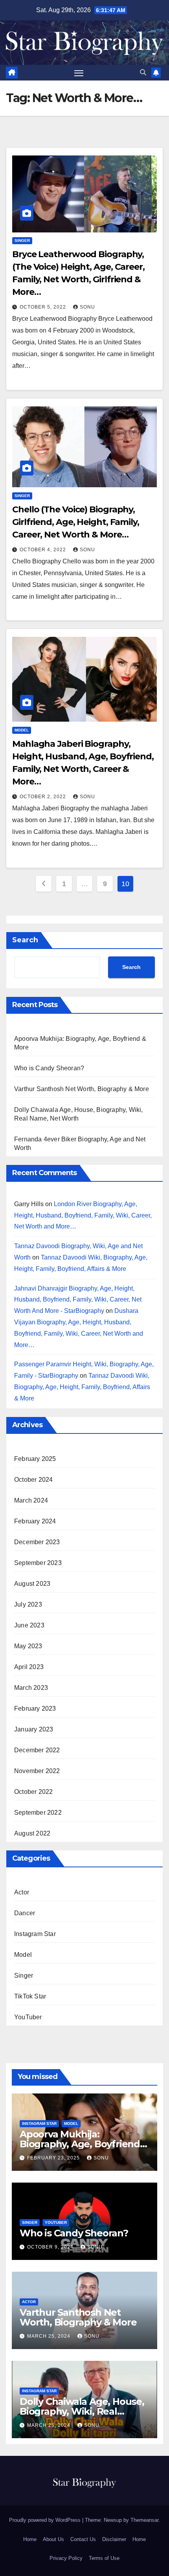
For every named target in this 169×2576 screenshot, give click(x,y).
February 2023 (35, 1708)
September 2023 (38, 1563)
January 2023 (34, 1729)
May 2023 (28, 1646)
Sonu (87, 307)
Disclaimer (114, 2539)
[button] (143, 72)
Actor (22, 1892)
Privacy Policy (66, 2558)
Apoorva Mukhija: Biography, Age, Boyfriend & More (84, 2144)
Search (25, 940)
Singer (22, 240)
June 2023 (29, 1625)
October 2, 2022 (44, 797)
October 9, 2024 (51, 2247)
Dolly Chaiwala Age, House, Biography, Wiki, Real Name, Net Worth (82, 2411)
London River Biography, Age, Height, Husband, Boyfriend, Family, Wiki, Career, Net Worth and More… (83, 1215)
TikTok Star (30, 1996)
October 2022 (33, 1792)
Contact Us (83, 2539)
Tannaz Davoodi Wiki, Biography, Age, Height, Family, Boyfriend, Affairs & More (82, 1387)
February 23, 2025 (54, 2158)
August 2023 (32, 1584)
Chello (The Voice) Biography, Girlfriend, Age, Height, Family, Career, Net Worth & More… (76, 522)
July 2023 (28, 1604)
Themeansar (144, 2520)
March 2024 (31, 1500)
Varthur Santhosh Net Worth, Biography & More (82, 1089)
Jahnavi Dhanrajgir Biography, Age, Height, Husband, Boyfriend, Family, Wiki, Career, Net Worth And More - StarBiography (78, 1300)
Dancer (25, 1913)
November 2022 (37, 1771)
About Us (53, 2539)
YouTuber (28, 2017)
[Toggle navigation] (79, 73)
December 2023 (37, 1542)
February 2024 (35, 1521)
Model (22, 730)
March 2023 (31, 1688)
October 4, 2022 (44, 550)
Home (30, 2539)
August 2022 (32, 1833)
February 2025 (35, 1459)
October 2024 (33, 1480)
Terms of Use (104, 2558)
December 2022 (37, 1750)
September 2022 (38, 1813)
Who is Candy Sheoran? (49, 1068)
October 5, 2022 (44, 307)
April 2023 (29, 1667)
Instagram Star (35, 1934)
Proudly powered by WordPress (46, 2520)
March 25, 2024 (50, 2336)
